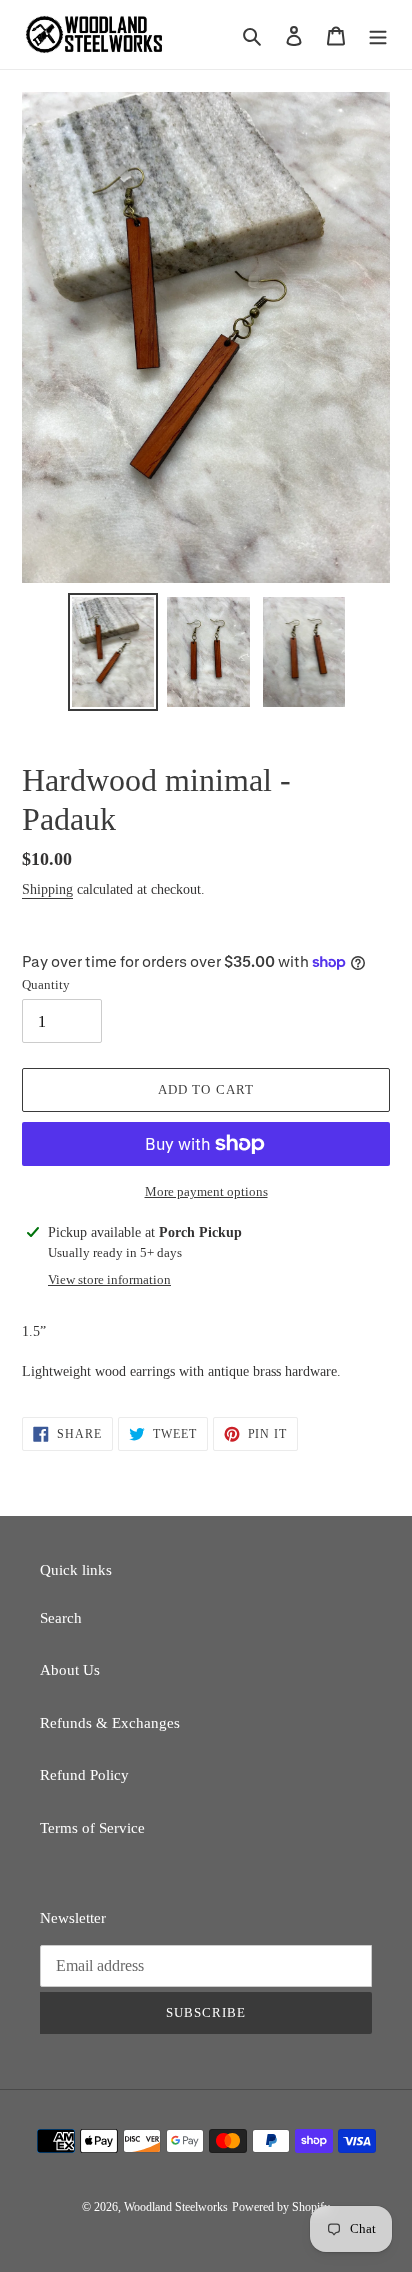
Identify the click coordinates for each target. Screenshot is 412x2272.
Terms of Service (92, 1828)
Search (61, 1618)
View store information (109, 1279)
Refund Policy (84, 1775)
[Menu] (378, 34)
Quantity (46, 984)
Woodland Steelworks (176, 2207)
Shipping (47, 889)
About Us (70, 1670)
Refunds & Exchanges (110, 1723)
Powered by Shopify (281, 2207)
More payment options (206, 1191)
